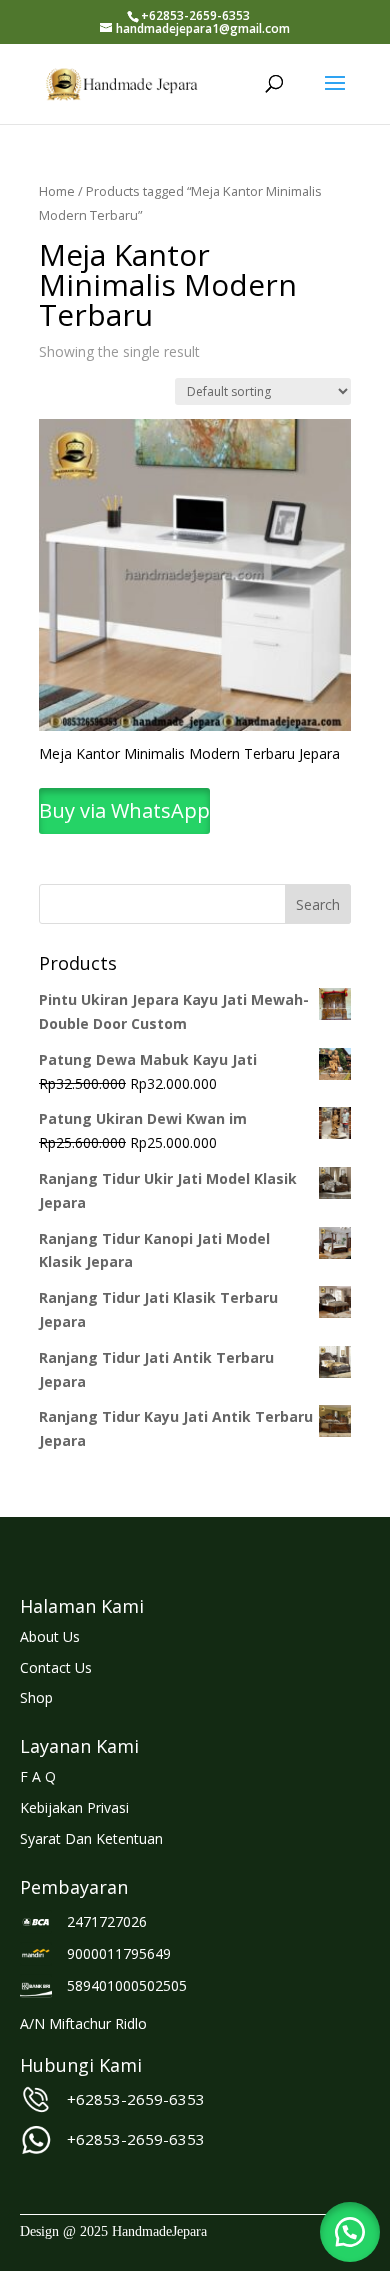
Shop (36, 1697)
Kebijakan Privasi (74, 1807)
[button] (350, 2232)
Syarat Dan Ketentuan (91, 1838)
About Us (50, 1636)
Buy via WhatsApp (124, 810)
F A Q (38, 1776)
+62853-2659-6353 (136, 2099)
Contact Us (56, 1667)
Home (57, 191)
